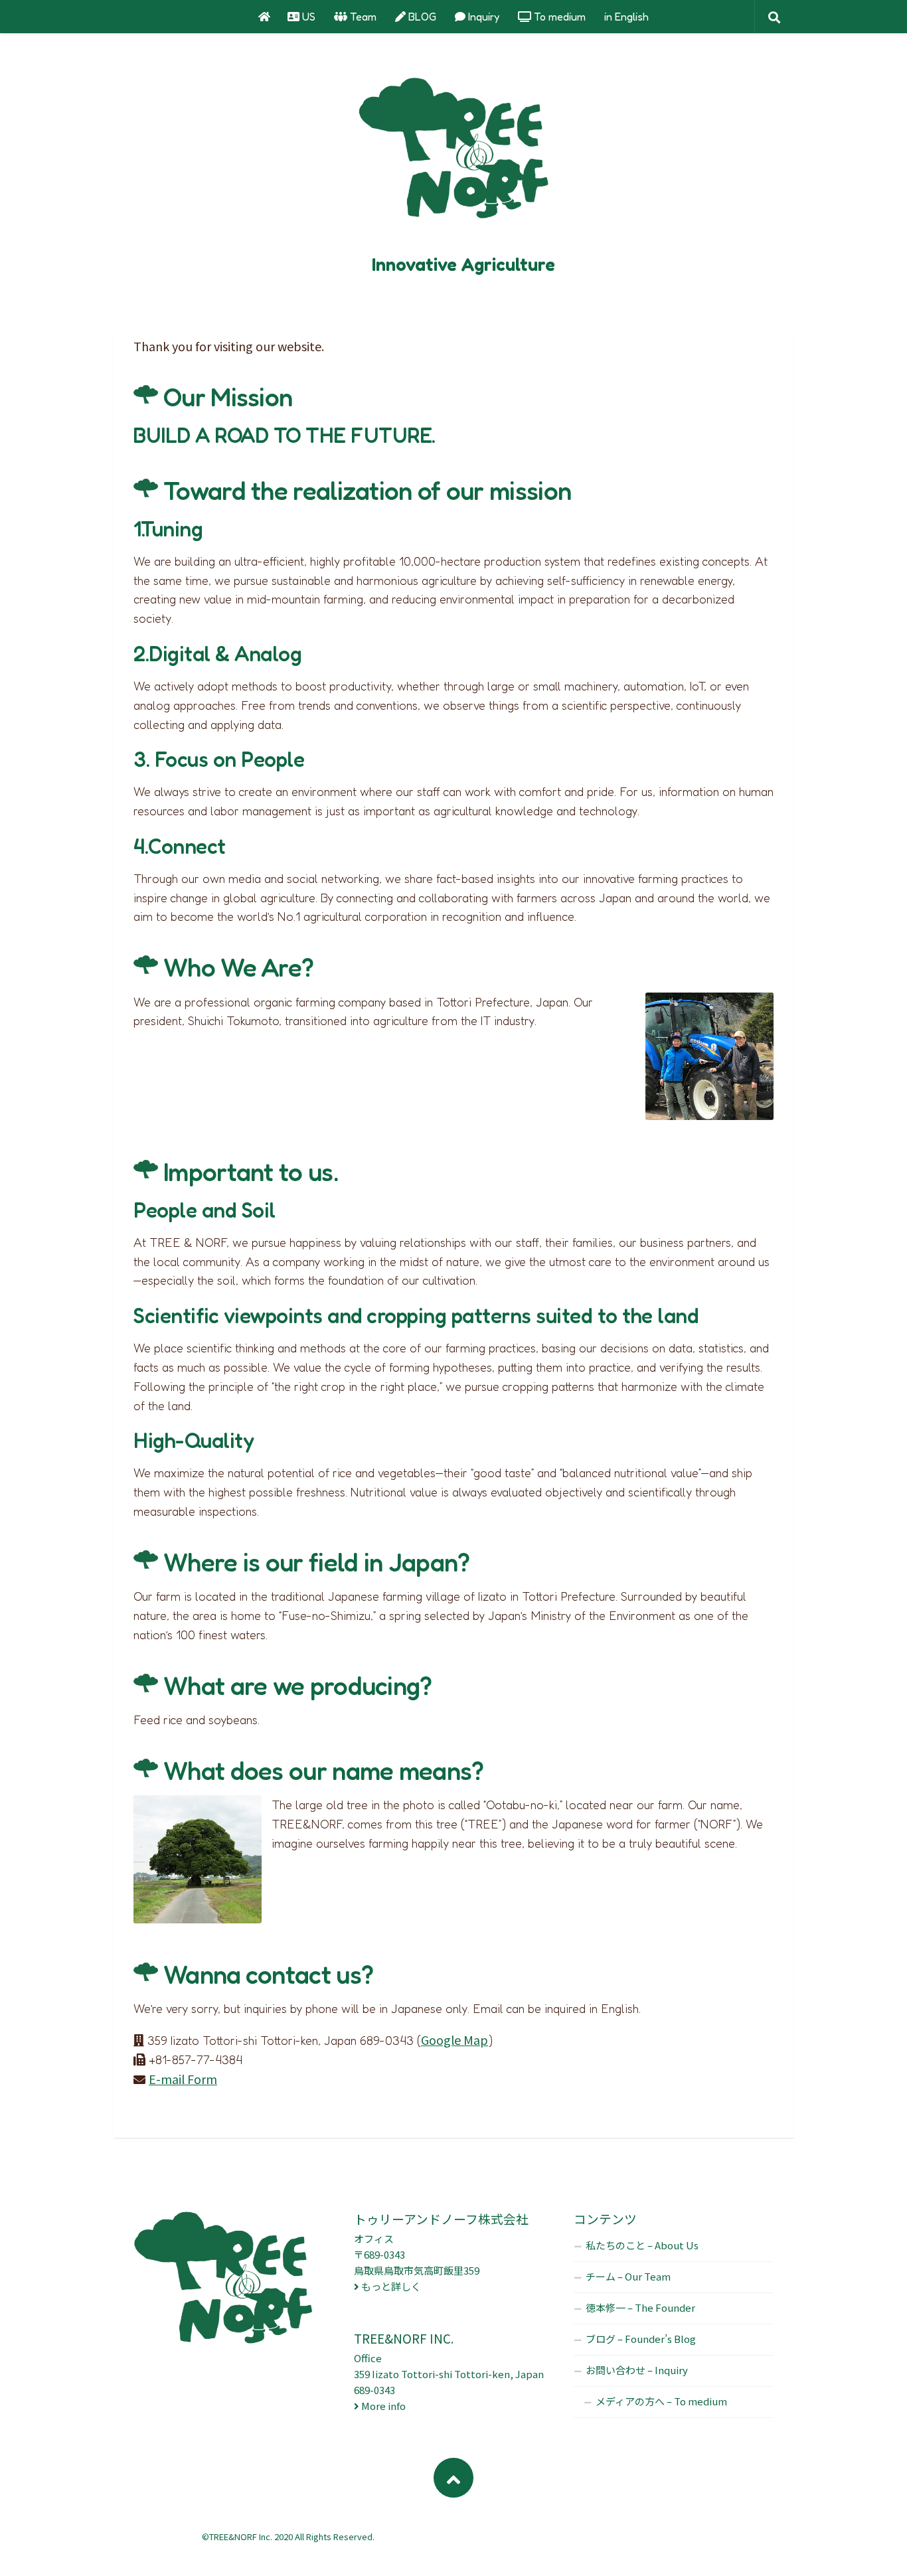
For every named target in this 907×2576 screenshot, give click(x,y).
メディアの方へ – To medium (661, 2401)
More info (383, 2406)
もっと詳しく (391, 2286)
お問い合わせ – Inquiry (637, 2370)
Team (362, 17)
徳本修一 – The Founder (640, 2307)
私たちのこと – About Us (642, 2245)
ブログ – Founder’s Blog (641, 2339)
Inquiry (482, 17)
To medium (558, 17)
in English (626, 17)
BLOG (421, 17)
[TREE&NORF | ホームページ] (453, 153)
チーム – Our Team (628, 2276)
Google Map (454, 2040)
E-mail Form (183, 2079)
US (307, 17)
